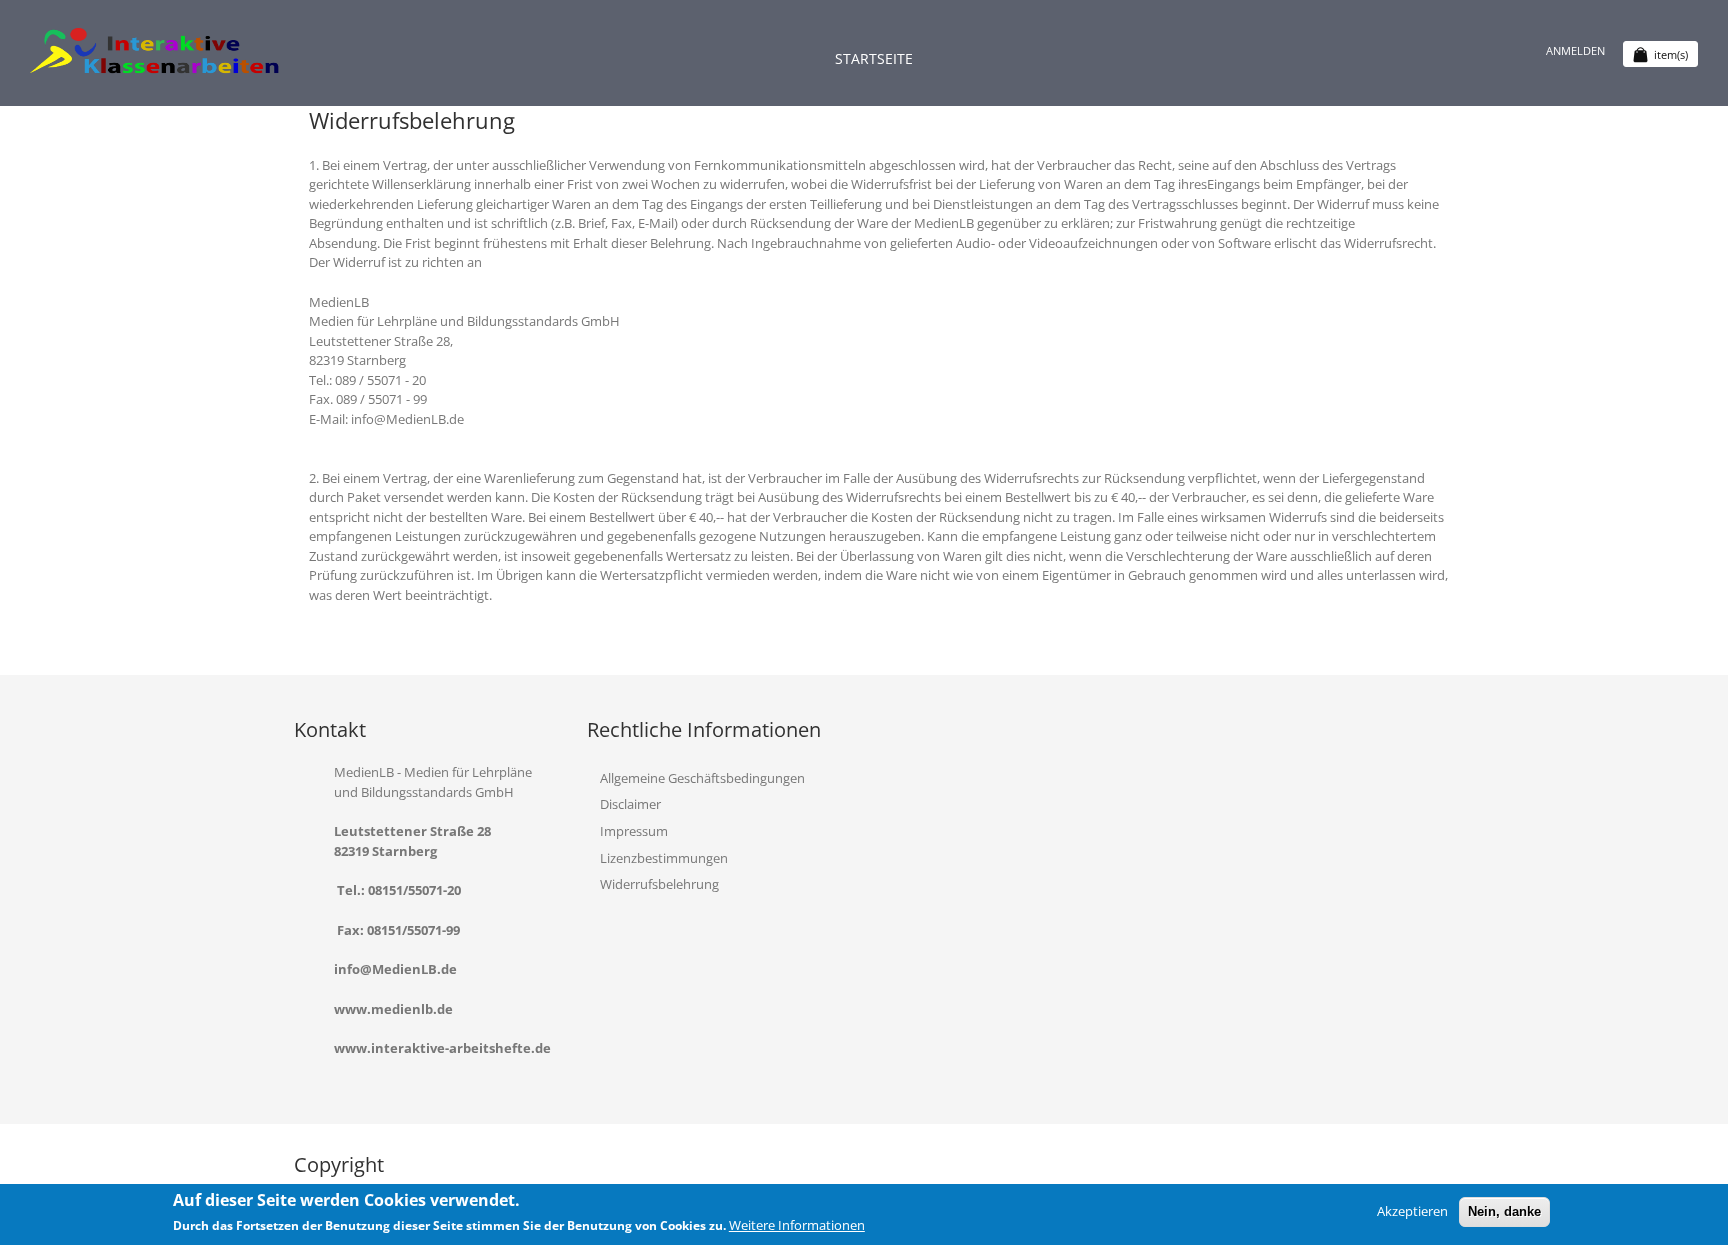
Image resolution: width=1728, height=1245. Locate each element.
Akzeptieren (1412, 1211)
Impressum (634, 831)
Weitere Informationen (797, 1225)
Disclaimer (630, 804)
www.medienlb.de (393, 1009)
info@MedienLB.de (395, 969)
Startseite (874, 58)
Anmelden (1575, 50)
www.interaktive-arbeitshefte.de (442, 1048)
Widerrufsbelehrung (659, 884)
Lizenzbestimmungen (664, 858)
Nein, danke (1504, 1211)
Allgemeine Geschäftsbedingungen (702, 778)
